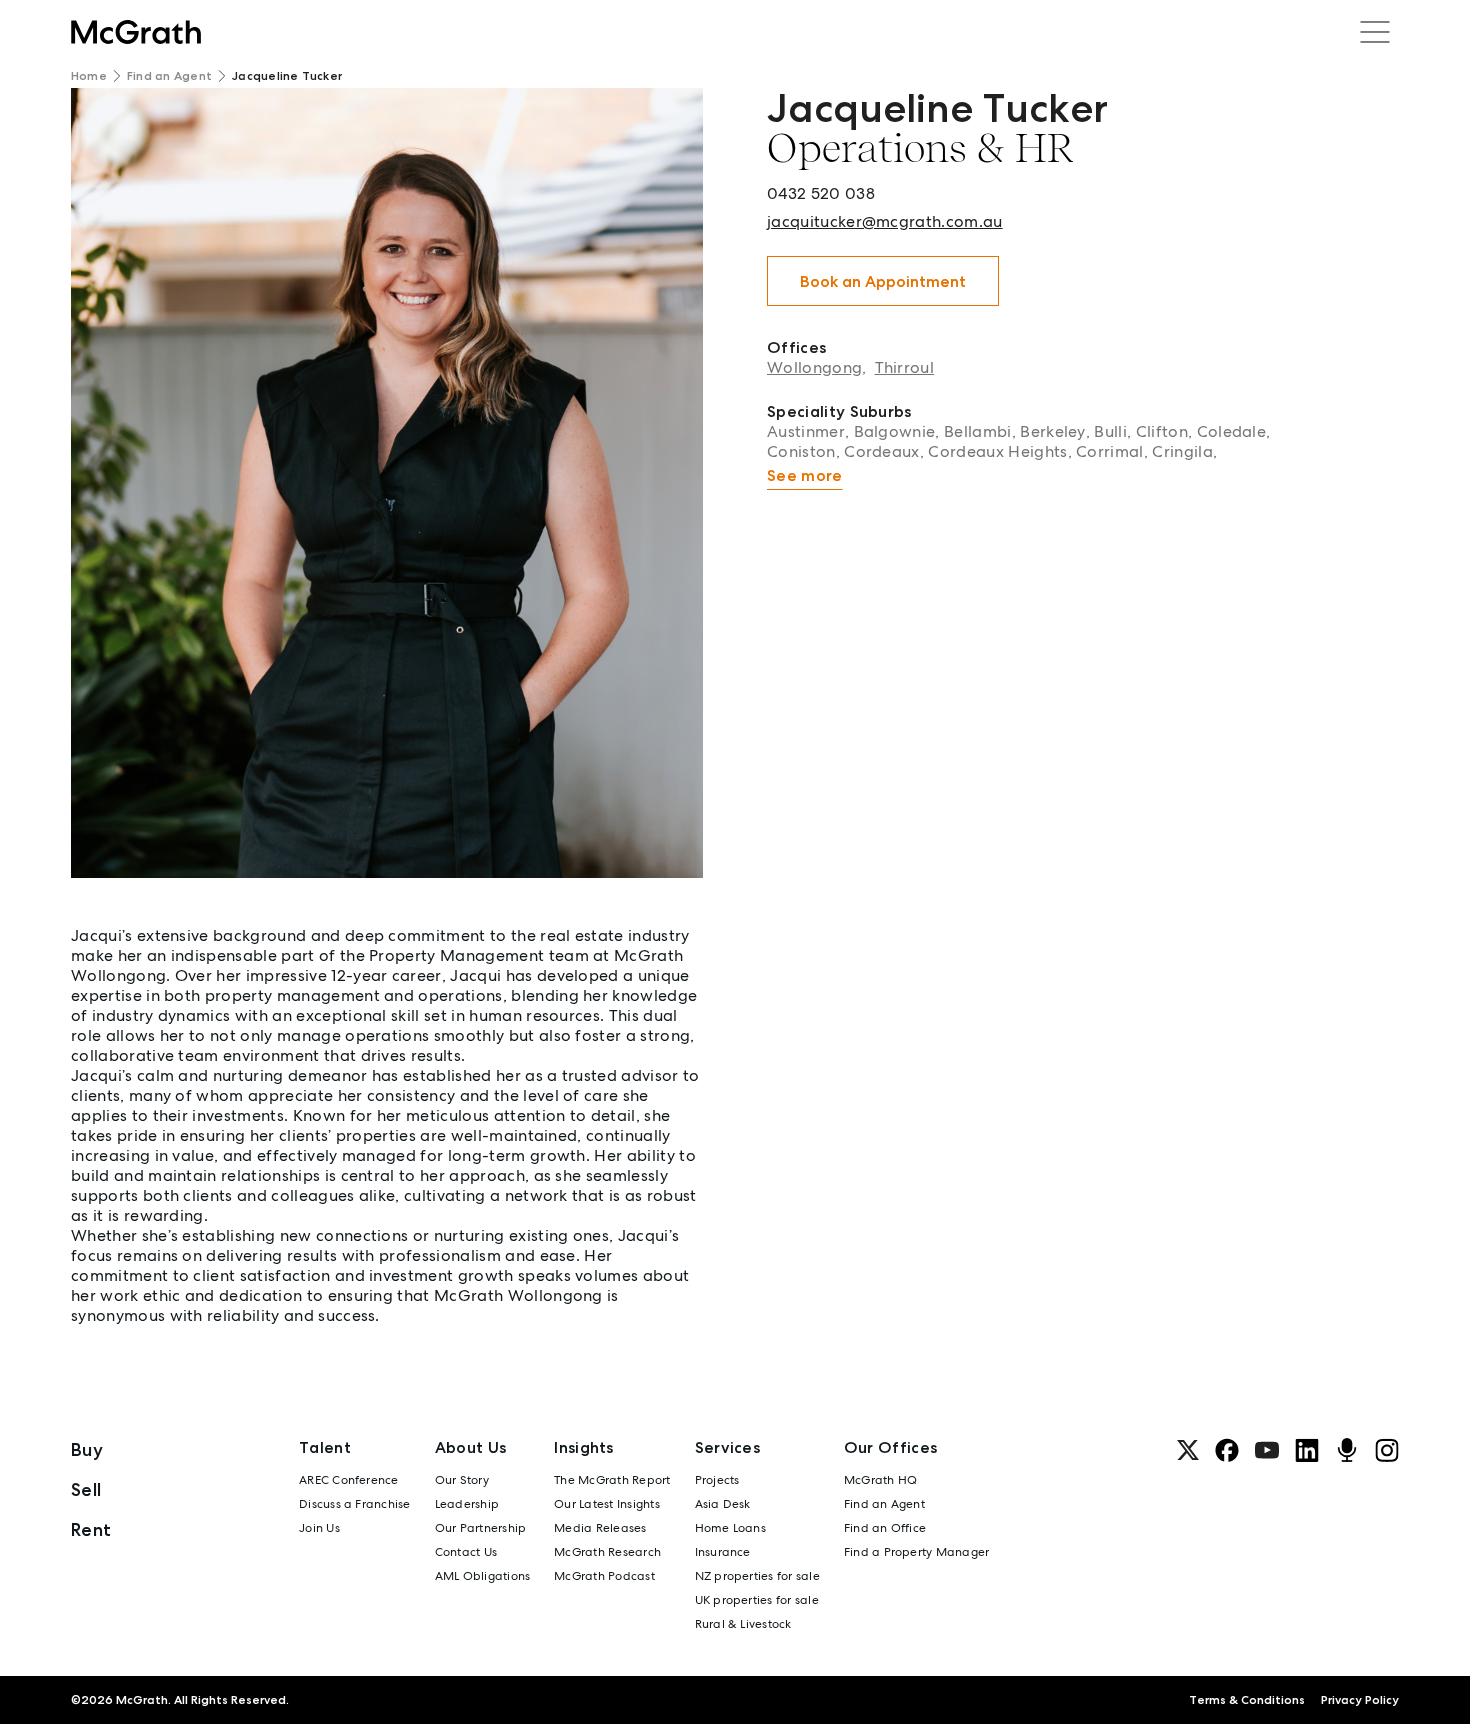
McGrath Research (607, 1552)
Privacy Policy (1360, 1700)
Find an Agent (169, 76)
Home (89, 76)
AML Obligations (483, 1576)
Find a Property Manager (917, 1552)
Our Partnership (481, 1528)
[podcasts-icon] (1347, 1450)
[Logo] (136, 32)
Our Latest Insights (607, 1504)
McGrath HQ (880, 1480)
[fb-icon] (1227, 1450)
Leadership (467, 1504)
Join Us (319, 1528)
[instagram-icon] (1387, 1450)
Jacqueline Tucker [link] (287, 76)
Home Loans (730, 1528)
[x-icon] (1188, 1450)
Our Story (462, 1480)
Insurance (723, 1552)
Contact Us (466, 1552)
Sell (86, 1489)
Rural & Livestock (743, 1624)
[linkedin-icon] (1307, 1450)
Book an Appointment (883, 281)
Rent (91, 1529)
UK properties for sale (757, 1600)
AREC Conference (349, 1480)
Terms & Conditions (1247, 1700)
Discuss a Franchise (355, 1504)
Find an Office (885, 1528)
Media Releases (600, 1528)
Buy (87, 1449)
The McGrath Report (612, 1480)
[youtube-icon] (1267, 1450)
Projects (717, 1480)
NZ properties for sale (757, 1576)
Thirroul (905, 367)
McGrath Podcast (604, 1576)
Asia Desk (723, 1504)
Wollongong (814, 367)
